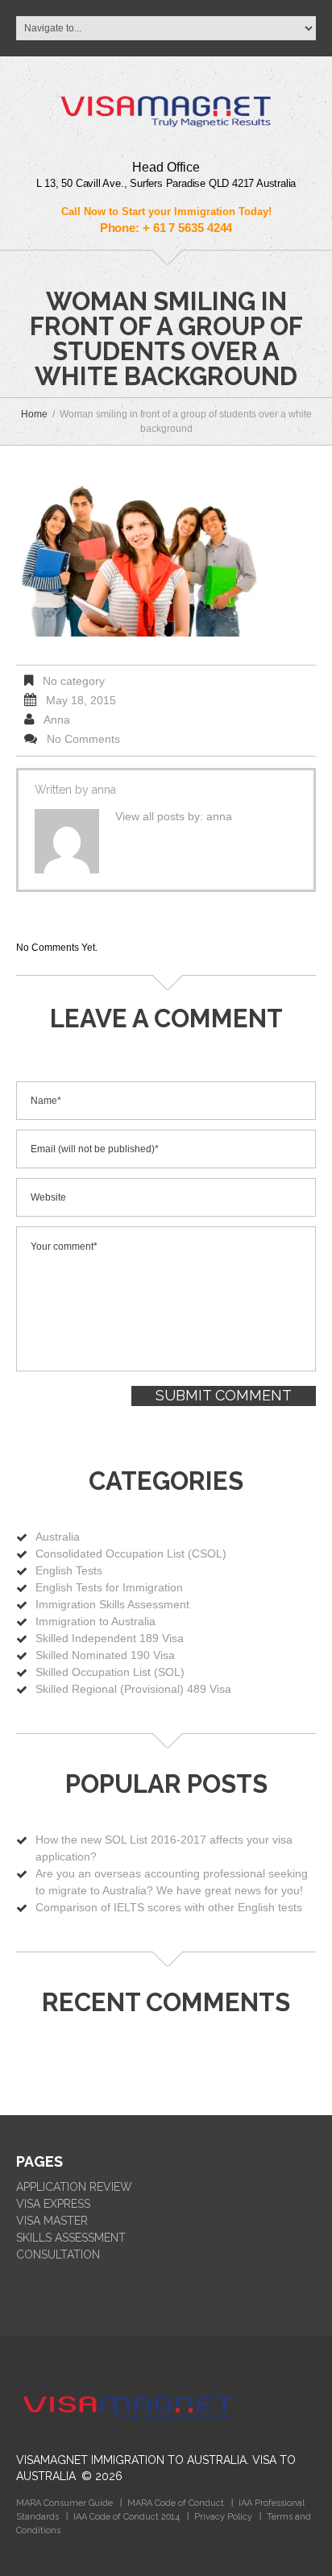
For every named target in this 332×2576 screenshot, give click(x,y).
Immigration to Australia (95, 1621)
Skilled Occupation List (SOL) (110, 1672)
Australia (58, 1537)
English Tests (69, 1570)
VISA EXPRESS (53, 2204)
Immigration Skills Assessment (112, 1604)
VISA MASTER (52, 2221)
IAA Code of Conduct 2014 (127, 2517)
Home (34, 414)
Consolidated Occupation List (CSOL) (131, 1553)
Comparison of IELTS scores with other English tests (169, 1907)
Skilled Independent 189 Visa (110, 1638)
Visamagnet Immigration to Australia (131, 2460)
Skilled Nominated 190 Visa (105, 1655)
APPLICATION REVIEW (74, 2187)
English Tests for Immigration (109, 1587)
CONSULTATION (58, 2255)
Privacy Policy (223, 2517)
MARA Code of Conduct (176, 2503)
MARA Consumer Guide (64, 2503)
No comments (83, 739)
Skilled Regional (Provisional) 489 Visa (133, 1689)
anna (57, 720)
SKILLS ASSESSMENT (71, 2238)
